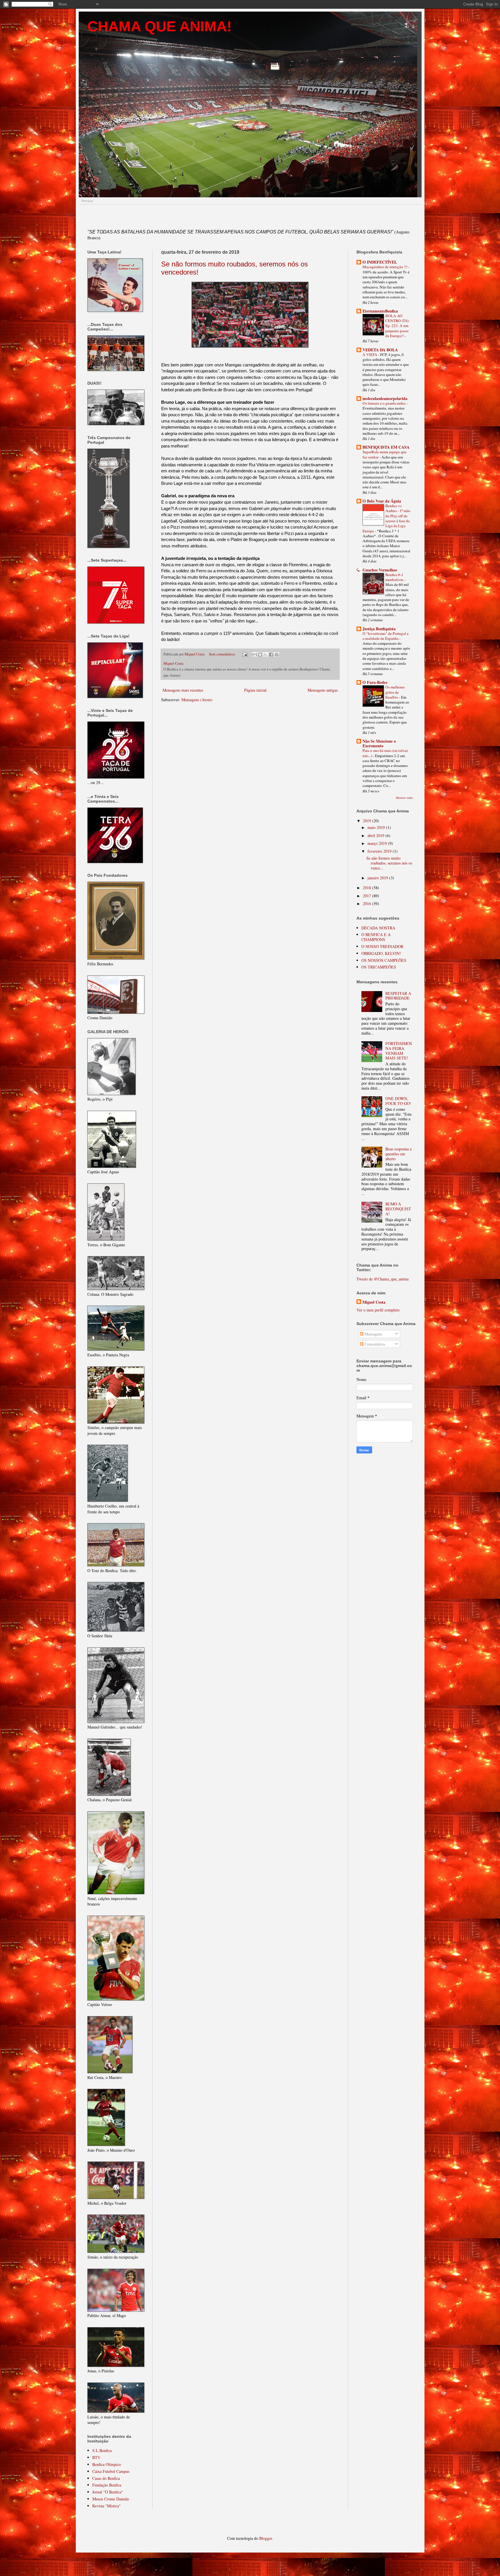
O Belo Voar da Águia (382, 501)
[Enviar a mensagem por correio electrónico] (244, 654)
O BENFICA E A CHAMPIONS (376, 937)
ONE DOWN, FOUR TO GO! (398, 1101)
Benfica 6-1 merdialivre (395, 577)
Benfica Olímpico (107, 2464)
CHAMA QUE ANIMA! (160, 26)
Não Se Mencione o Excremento (379, 743)
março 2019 (378, 843)
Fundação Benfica (107, 2485)
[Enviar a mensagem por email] (255, 655)
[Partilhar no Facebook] (271, 655)
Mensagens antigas (323, 690)
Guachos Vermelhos (380, 570)
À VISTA (370, 355)
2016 (367, 904)
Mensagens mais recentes (183, 690)
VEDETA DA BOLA (380, 350)
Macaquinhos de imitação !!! (385, 267)
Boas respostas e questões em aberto (399, 1154)
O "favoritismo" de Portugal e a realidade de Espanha (386, 636)
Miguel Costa (374, 1302)
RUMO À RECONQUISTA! (398, 1209)
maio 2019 (377, 827)
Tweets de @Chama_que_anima (383, 1279)
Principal (87, 201)
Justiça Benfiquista (379, 629)
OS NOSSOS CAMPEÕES (384, 960)
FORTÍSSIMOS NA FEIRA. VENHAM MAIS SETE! (399, 1051)
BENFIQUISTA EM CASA (386, 447)
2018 (367, 888)
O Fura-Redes (375, 682)
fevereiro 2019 (380, 851)
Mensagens (373, 1334)
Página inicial (255, 690)
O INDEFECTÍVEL (380, 262)
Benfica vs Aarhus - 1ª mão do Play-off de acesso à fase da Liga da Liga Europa (386, 518)
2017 (367, 896)
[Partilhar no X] (266, 655)
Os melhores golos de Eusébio (395, 692)
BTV (96, 2457)
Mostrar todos (404, 798)
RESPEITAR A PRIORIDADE (398, 996)
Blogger (266, 2538)
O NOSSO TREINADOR (382, 946)
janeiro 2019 (378, 878)
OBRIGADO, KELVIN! (381, 953)
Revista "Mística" (106, 2506)
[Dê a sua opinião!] (260, 655)
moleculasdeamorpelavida (385, 398)
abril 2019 (376, 835)
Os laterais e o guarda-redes (384, 403)
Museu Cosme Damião (111, 2499)
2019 (367, 821)
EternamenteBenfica (380, 311)
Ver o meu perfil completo (378, 1310)
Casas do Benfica (106, 2478)
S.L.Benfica (102, 2450)
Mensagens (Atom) (197, 700)
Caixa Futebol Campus (111, 2471)
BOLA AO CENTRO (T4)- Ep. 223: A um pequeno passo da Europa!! (397, 326)
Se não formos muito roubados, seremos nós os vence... (389, 863)
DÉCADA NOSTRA (378, 928)
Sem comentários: (223, 654)
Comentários (374, 1344)
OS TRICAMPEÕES (379, 967)
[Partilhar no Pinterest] (277, 655)
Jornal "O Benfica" (108, 2492)
